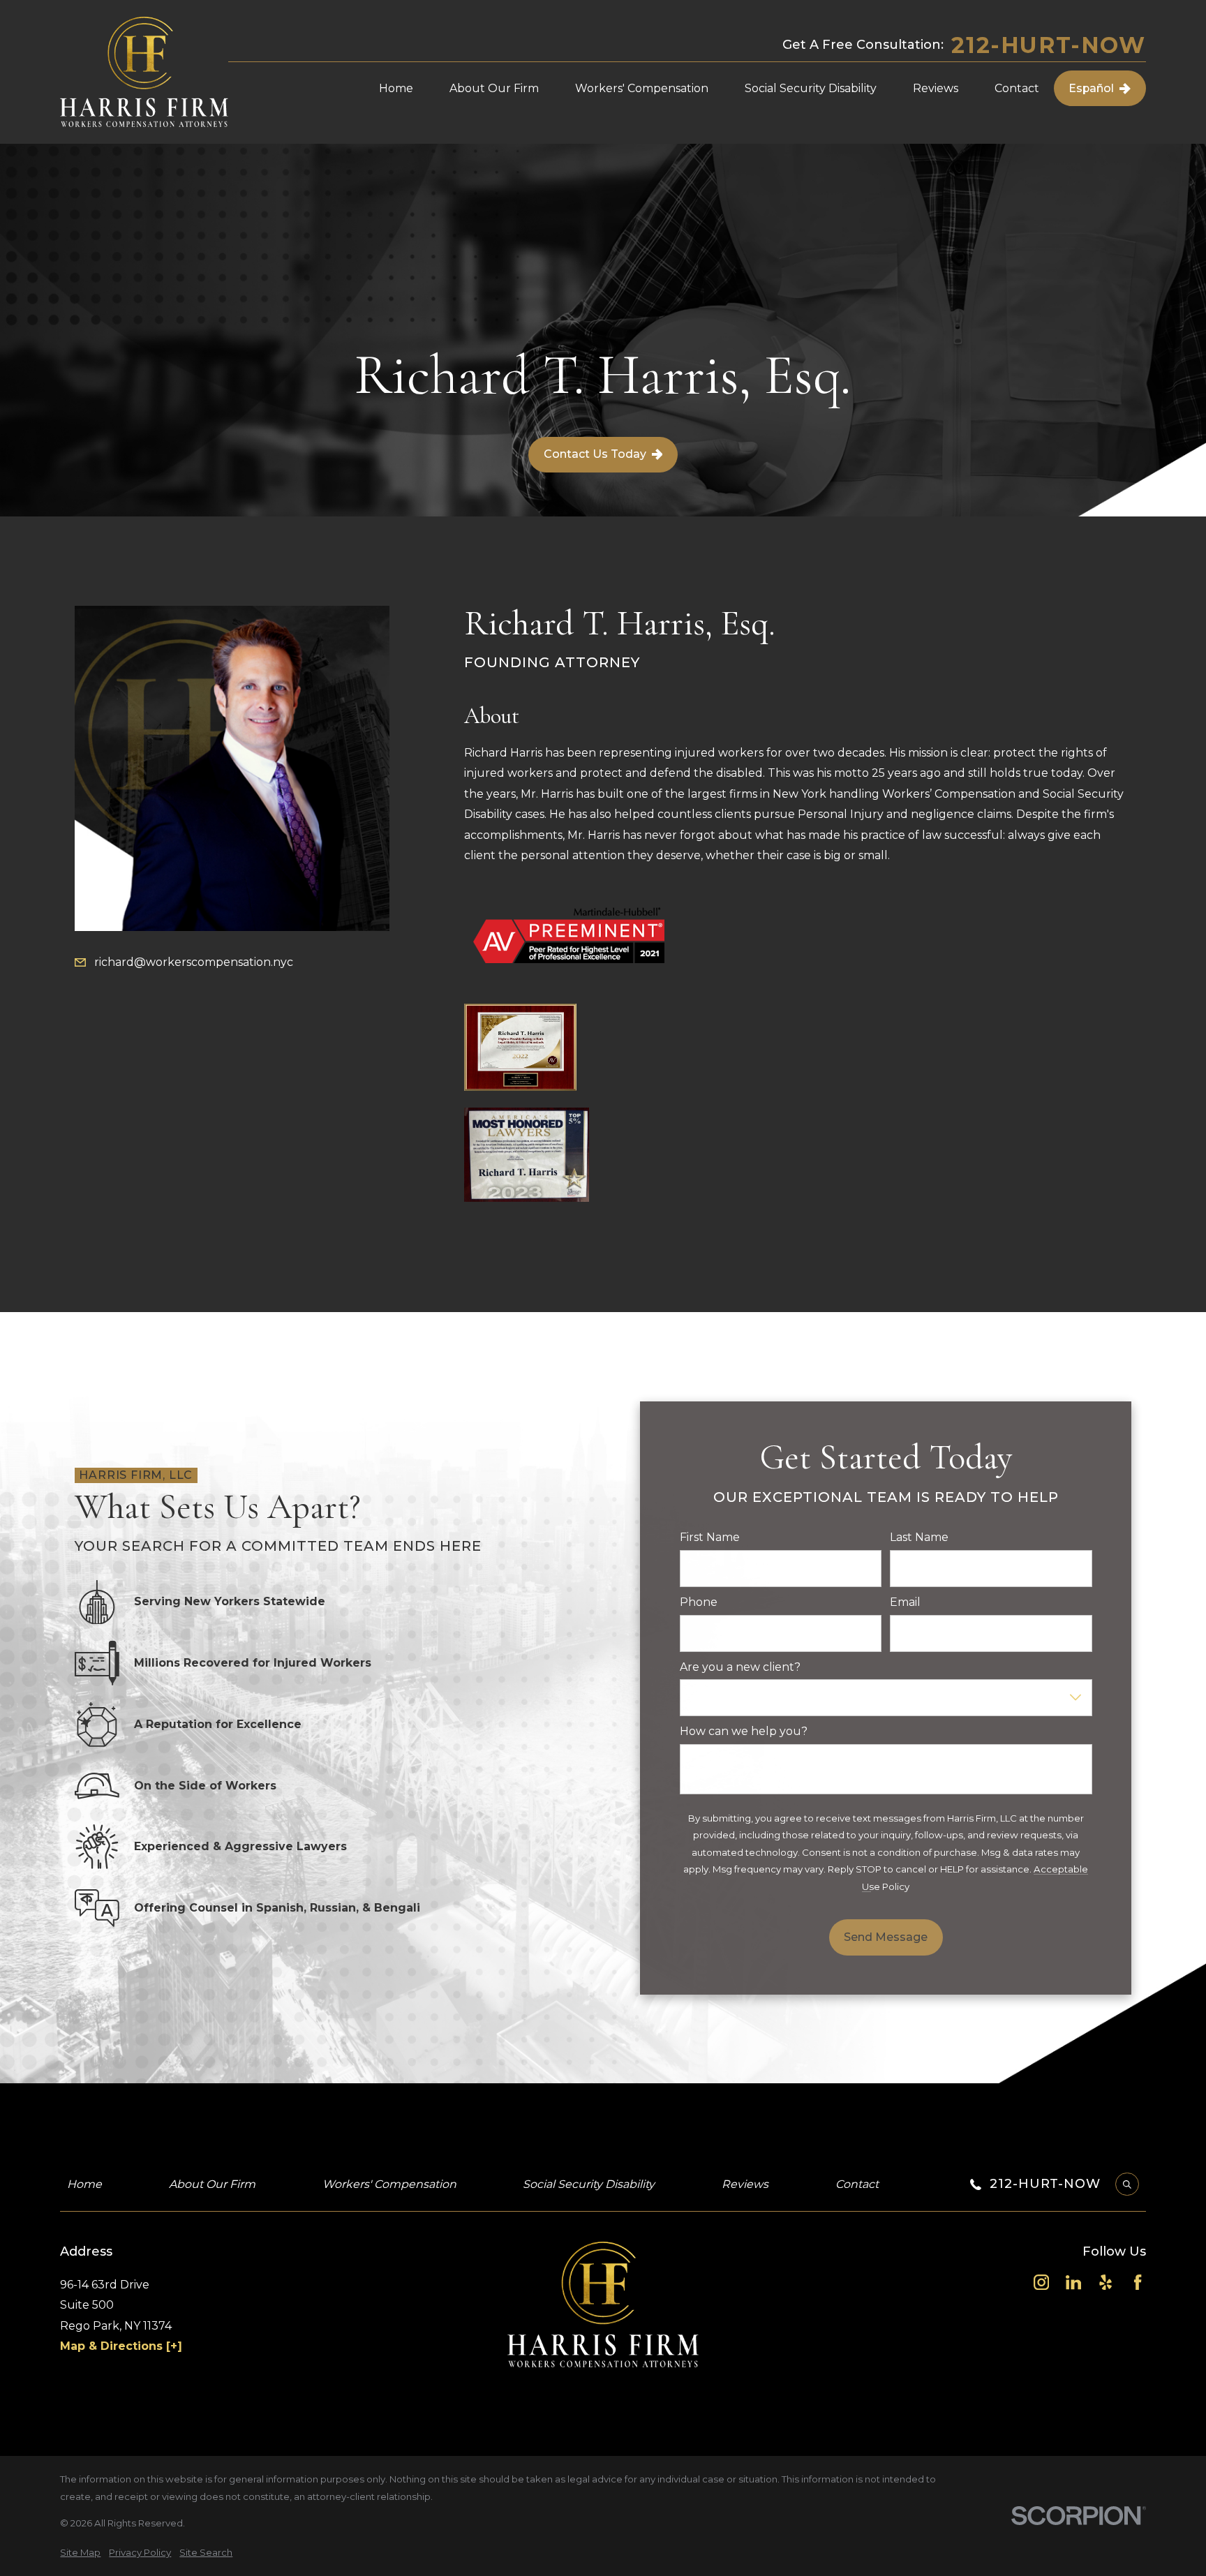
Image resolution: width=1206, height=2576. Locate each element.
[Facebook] (1138, 2282)
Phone (699, 1602)
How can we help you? (744, 1731)
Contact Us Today (595, 454)
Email (905, 1602)
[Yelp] (1105, 2282)
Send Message (886, 1937)
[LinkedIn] (1073, 2282)
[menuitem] (80, 2553)
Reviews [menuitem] (936, 88)
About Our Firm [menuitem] (494, 88)
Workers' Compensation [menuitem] (642, 88)
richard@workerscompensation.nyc (194, 962)
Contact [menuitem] (1017, 88)
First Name (710, 1537)
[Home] (144, 72)
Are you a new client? (740, 1667)
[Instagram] (1041, 2282)
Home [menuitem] (396, 88)
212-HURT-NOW (1048, 45)
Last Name (919, 1537)
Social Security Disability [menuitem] (811, 88)
